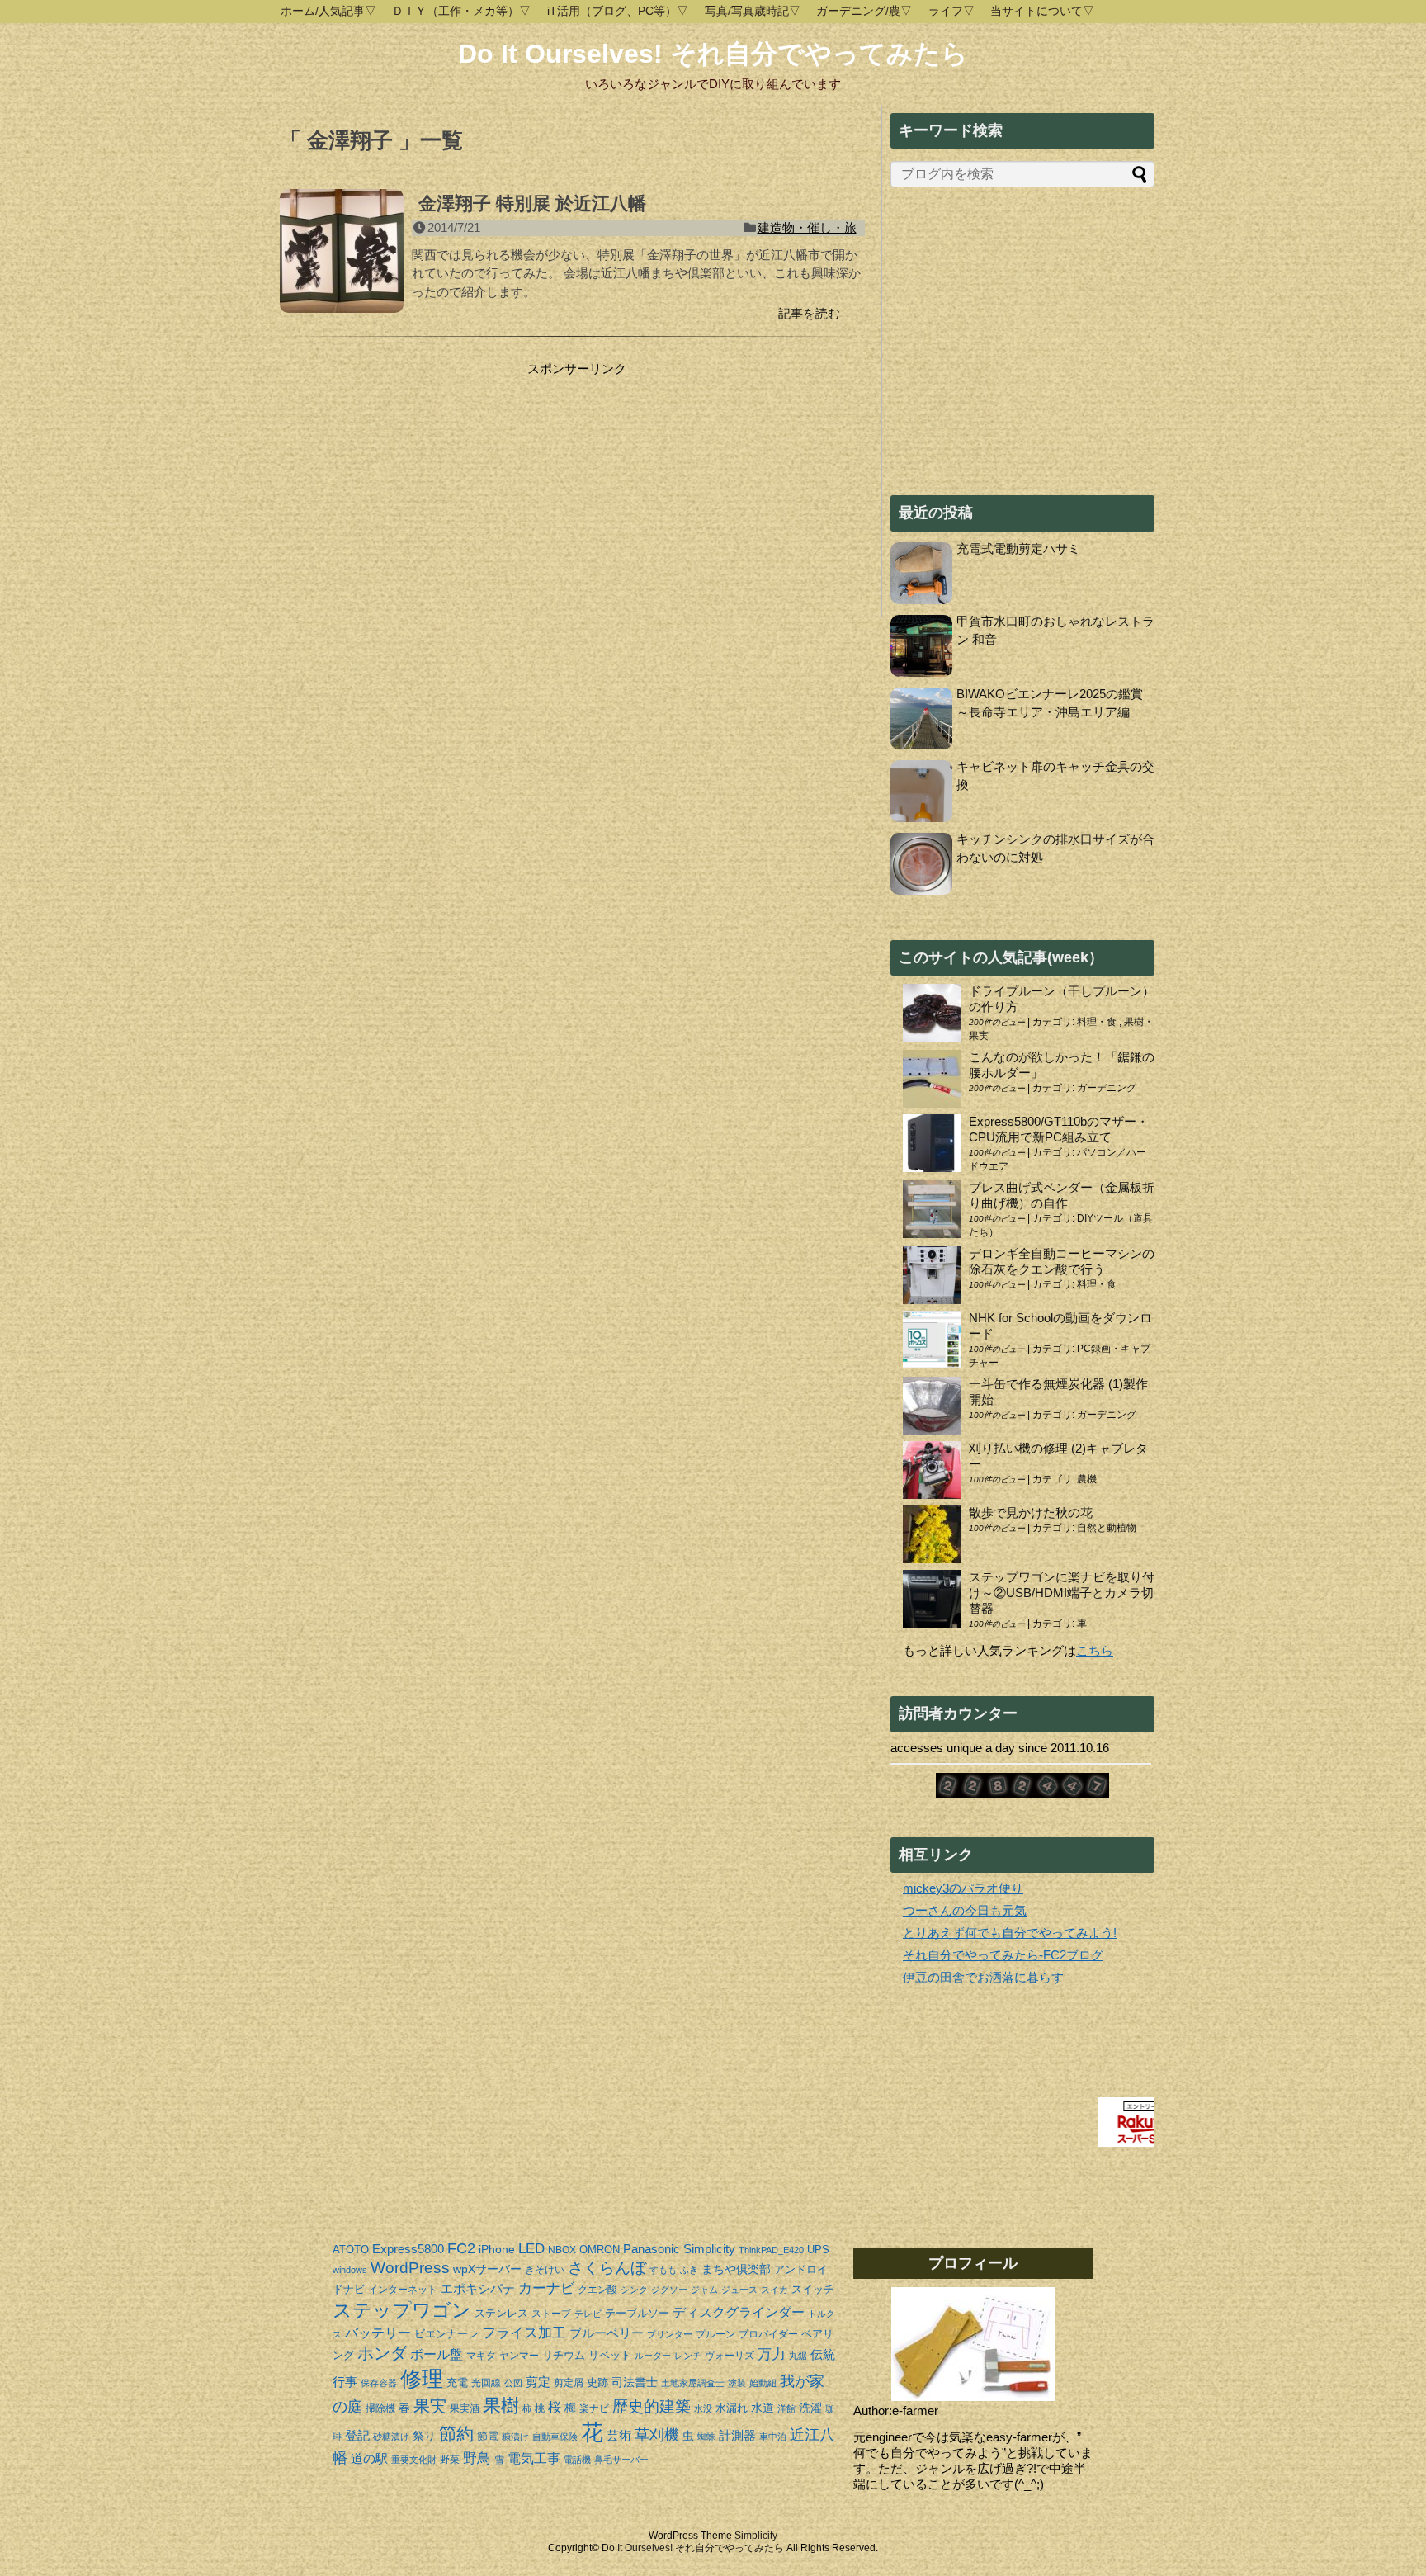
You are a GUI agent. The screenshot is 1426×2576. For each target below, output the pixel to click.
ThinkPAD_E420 (771, 2250)
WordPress (410, 2268)
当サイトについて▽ (1042, 11)
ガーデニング (1107, 1088)
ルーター (653, 2356)
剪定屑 (569, 2383)
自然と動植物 (1107, 1528)
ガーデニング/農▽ (864, 11)
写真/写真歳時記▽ (753, 11)
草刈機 (657, 2435)
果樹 (501, 2406)
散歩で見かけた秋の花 (1031, 1513)
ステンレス (501, 2313)
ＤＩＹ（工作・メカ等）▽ (461, 11)
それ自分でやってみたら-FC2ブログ (1003, 1955)
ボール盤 (437, 2354)
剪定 (538, 2382)
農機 (1087, 1479)
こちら (1095, 1650)
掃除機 (380, 2408)
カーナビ (546, 2288)
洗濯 (810, 2408)
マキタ (481, 2356)
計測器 (737, 2435)
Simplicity (709, 2249)
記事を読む (809, 313)
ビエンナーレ (446, 2334)
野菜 (450, 2460)
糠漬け (515, 2437)
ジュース (739, 2290)
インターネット (403, 2290)
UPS (818, 2250)
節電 (488, 2436)
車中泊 (773, 2437)
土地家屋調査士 (693, 2383)
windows (350, 2270)
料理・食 (1098, 1022)
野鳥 (477, 2458)
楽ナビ (594, 2408)
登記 (357, 2435)
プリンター (670, 2334)
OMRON (600, 2250)
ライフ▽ (951, 11)
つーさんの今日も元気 (965, 1910)
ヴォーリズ (730, 2356)
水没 (703, 2408)
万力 (772, 2354)
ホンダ (382, 2353)
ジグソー (669, 2290)
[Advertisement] (418, 480)
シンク (634, 2290)
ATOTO (351, 2250)
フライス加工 (524, 2333)
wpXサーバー (487, 2269)
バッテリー (378, 2333)
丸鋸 (798, 2356)
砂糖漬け (391, 2437)
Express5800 (408, 2249)
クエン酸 (597, 2290)
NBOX (562, 2250)
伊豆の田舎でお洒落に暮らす (983, 1977)
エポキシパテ (478, 2288)
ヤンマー (519, 2356)
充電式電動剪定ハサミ (1018, 548)
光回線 (486, 2383)
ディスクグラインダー (739, 2312)
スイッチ (813, 2289)
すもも (663, 2270)
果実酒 (465, 2408)
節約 (456, 2434)
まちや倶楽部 (736, 2269)
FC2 (461, 2248)
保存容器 (379, 2383)
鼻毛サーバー (621, 2460)
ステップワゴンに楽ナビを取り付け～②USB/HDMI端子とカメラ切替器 (1062, 1593)
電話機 (577, 2460)
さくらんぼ (607, 2268)
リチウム (564, 2355)
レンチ (688, 2356)
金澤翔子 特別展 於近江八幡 (532, 203)
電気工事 (534, 2458)
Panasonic (652, 2249)
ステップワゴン (402, 2311)
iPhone (497, 2249)
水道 (763, 2408)
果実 (430, 2406)
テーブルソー (637, 2313)
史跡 (597, 2382)
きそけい (545, 2270)
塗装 (737, 2383)
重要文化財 (414, 2460)
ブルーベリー (607, 2333)
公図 (513, 2383)
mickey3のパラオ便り (963, 1888)
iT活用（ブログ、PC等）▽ (618, 11)
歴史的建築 (652, 2406)
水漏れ (732, 2408)
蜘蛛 (706, 2437)
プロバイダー (768, 2334)
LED (531, 2248)
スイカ (774, 2290)
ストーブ (551, 2314)
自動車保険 (555, 2437)
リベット (610, 2355)
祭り (424, 2436)
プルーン (715, 2334)
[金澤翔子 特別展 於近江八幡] (342, 260)
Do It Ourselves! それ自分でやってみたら (713, 54)
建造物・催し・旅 (807, 227)
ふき (689, 2270)
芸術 (619, 2435)
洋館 (786, 2408)
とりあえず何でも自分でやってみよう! (1010, 1933)
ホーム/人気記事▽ (328, 11)
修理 (422, 2379)
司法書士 (635, 2382)
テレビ (588, 2314)
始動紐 (763, 2383)
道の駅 (369, 2458)
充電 (457, 2382)
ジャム (704, 2290)
